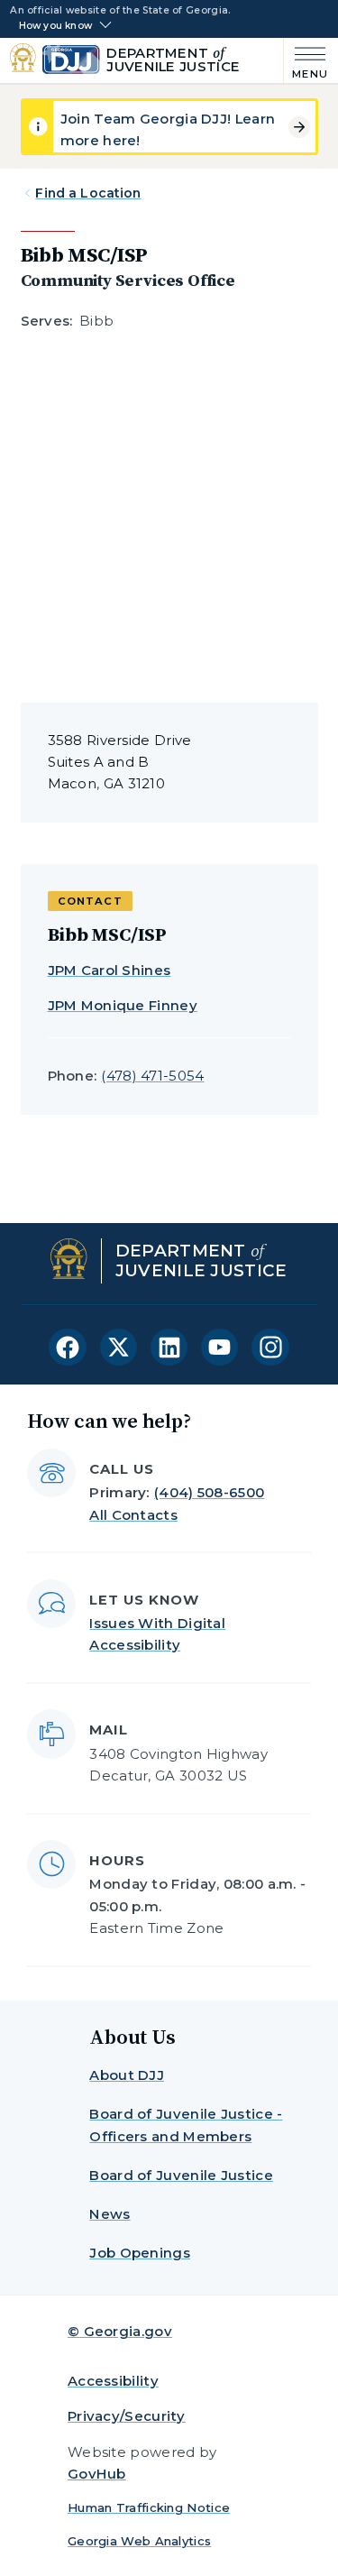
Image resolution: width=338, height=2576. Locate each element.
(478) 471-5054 (152, 1076)
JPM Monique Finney (123, 1005)
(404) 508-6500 (209, 1492)
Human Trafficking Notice (149, 2507)
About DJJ (127, 2075)
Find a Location (88, 193)
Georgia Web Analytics (139, 2541)
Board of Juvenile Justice (181, 2175)
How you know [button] (55, 26)
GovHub (97, 2474)
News (110, 2214)
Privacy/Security (127, 2416)
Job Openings (140, 2253)
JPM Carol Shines (110, 970)
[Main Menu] (306, 61)
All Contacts (133, 1515)
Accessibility (113, 2381)
